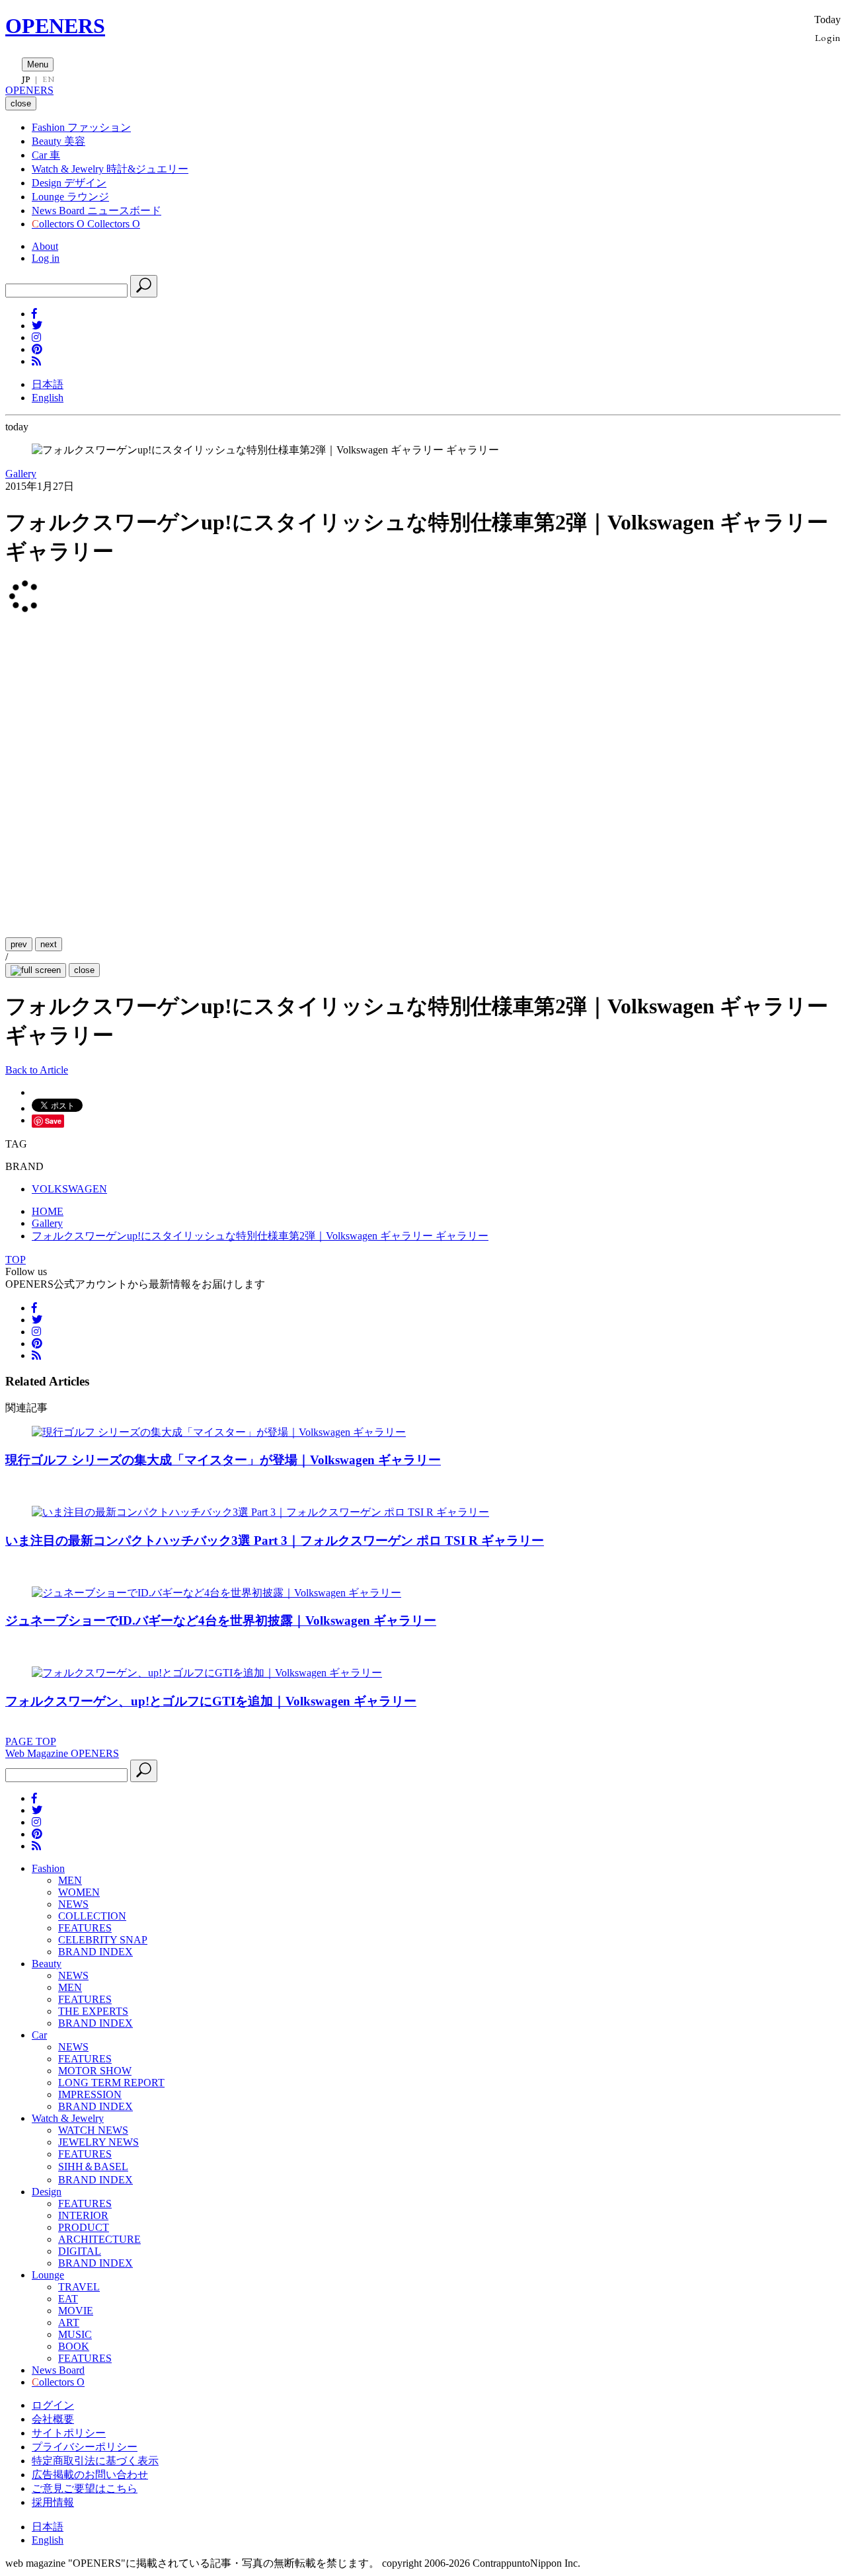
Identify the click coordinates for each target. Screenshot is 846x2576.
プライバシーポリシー (85, 2447)
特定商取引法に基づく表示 (95, 2461)
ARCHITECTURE (99, 2239)
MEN (70, 1880)
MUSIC (75, 2334)
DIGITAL (80, 2251)
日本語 (48, 384)
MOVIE (76, 2311)
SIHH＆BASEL (93, 2166)
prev (19, 944)
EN (48, 79)
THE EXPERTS (93, 2011)
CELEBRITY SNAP (103, 1940)
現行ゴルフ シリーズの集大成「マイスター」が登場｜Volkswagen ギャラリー (223, 1460)
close (84, 970)
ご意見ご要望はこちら (85, 2488)
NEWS (73, 1904)
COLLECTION (92, 1916)
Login (828, 37)
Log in (46, 258)
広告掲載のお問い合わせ (90, 2475)
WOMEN (79, 1892)
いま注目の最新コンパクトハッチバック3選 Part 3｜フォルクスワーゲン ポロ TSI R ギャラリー (275, 1541)
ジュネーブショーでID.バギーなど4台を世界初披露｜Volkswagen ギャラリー (221, 1620)
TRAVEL (79, 2287)
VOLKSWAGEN (69, 1189)
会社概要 (53, 2419)
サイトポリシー (69, 2433)
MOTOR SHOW (95, 2071)
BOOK (74, 2346)
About (45, 246)
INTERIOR (83, 2215)
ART (69, 2322)
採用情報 (53, 2502)
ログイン (53, 2405)
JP (26, 79)
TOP (16, 1260)
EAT (68, 2299)
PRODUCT (84, 2227)
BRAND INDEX (96, 1952)
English (48, 398)
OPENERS (55, 26)
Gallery (21, 474)
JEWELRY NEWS (98, 2142)
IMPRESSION (90, 2094)
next (49, 944)
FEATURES (85, 1928)
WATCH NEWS (93, 2130)
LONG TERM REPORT (111, 2083)
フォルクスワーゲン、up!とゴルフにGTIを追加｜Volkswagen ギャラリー (211, 1701)
